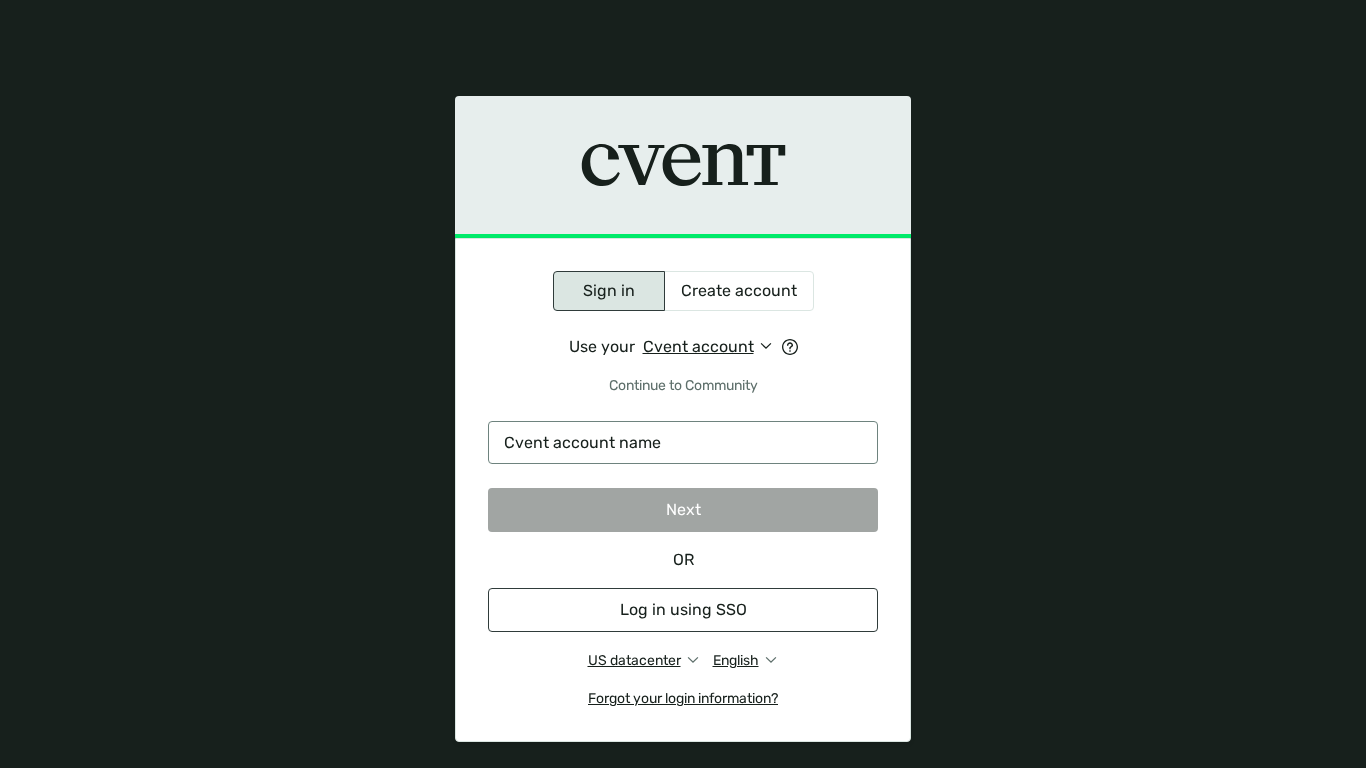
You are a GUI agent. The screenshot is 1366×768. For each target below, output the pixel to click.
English (736, 660)
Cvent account (698, 346)
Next (683, 509)
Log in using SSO (683, 609)
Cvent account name (582, 442)
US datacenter (634, 660)
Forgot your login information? (683, 698)
